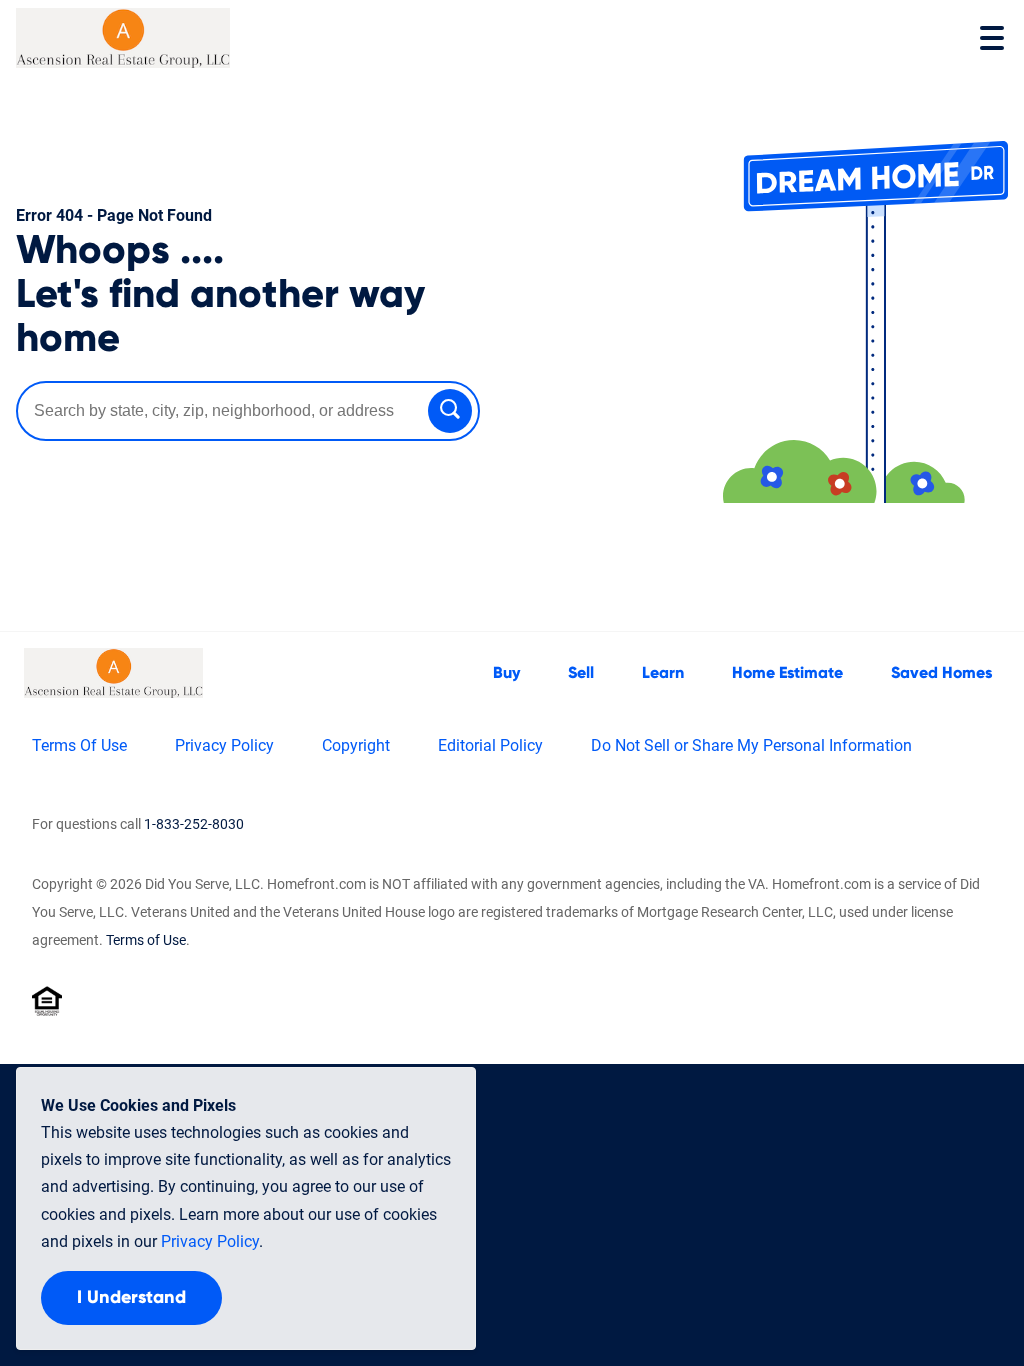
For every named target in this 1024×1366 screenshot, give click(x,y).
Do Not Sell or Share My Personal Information (751, 745)
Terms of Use (146, 940)
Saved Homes (941, 673)
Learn (663, 673)
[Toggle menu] (992, 38)
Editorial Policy (490, 745)
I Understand (131, 1298)
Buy (506, 673)
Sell (581, 673)
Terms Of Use (79, 745)
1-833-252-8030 (194, 824)
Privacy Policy (224, 745)
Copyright (356, 745)
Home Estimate (787, 673)
